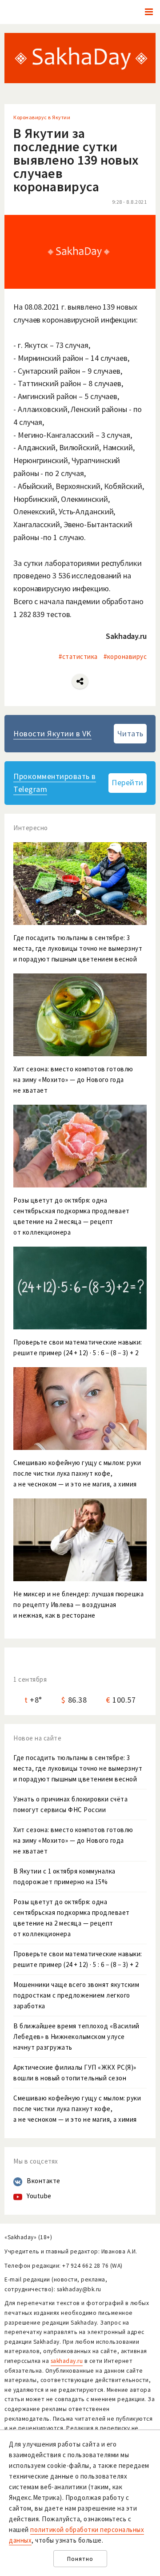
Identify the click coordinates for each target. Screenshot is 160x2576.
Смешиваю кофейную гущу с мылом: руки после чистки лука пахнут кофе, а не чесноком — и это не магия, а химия (77, 2109)
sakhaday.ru (67, 2361)
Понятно (80, 2559)
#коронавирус (125, 656)
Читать (130, 733)
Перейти (128, 782)
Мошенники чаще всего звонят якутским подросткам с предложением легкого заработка (76, 1995)
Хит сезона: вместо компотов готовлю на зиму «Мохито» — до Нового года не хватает (73, 1840)
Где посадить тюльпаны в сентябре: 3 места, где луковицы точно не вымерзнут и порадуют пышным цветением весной (78, 1768)
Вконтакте (44, 2181)
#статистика (78, 656)
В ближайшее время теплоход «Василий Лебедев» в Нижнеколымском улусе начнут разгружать (76, 2037)
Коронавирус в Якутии (42, 117)
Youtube (39, 2196)
